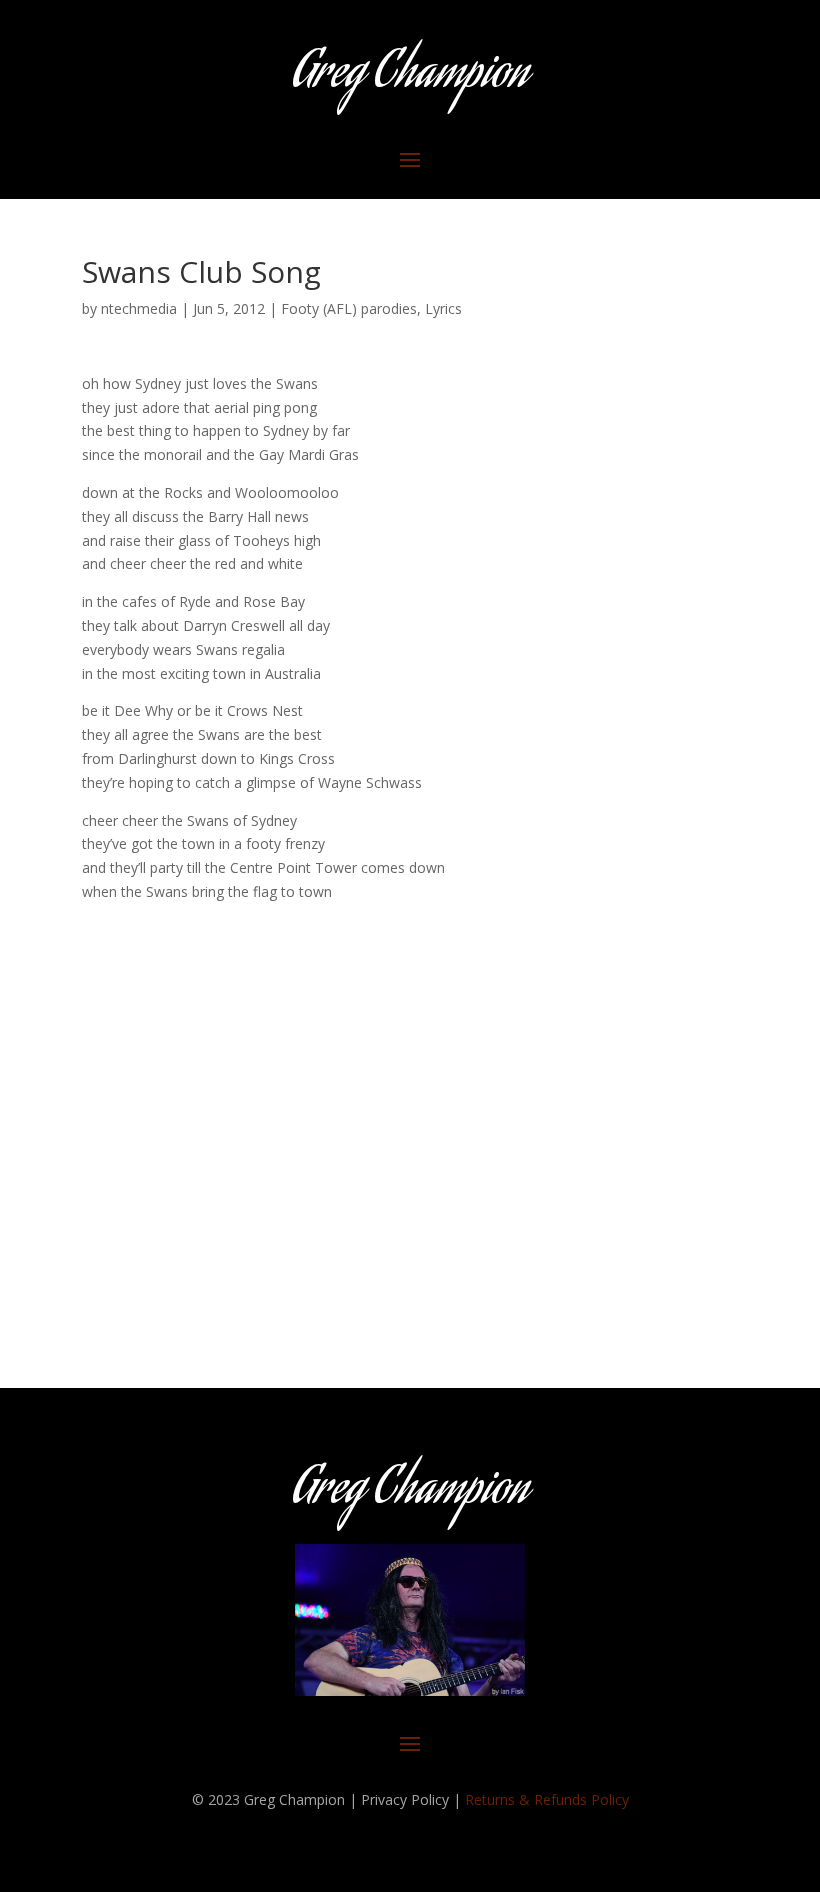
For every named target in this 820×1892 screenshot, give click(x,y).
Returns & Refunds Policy (547, 1799)
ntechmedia (139, 308)
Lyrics (443, 308)
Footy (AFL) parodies (349, 308)
